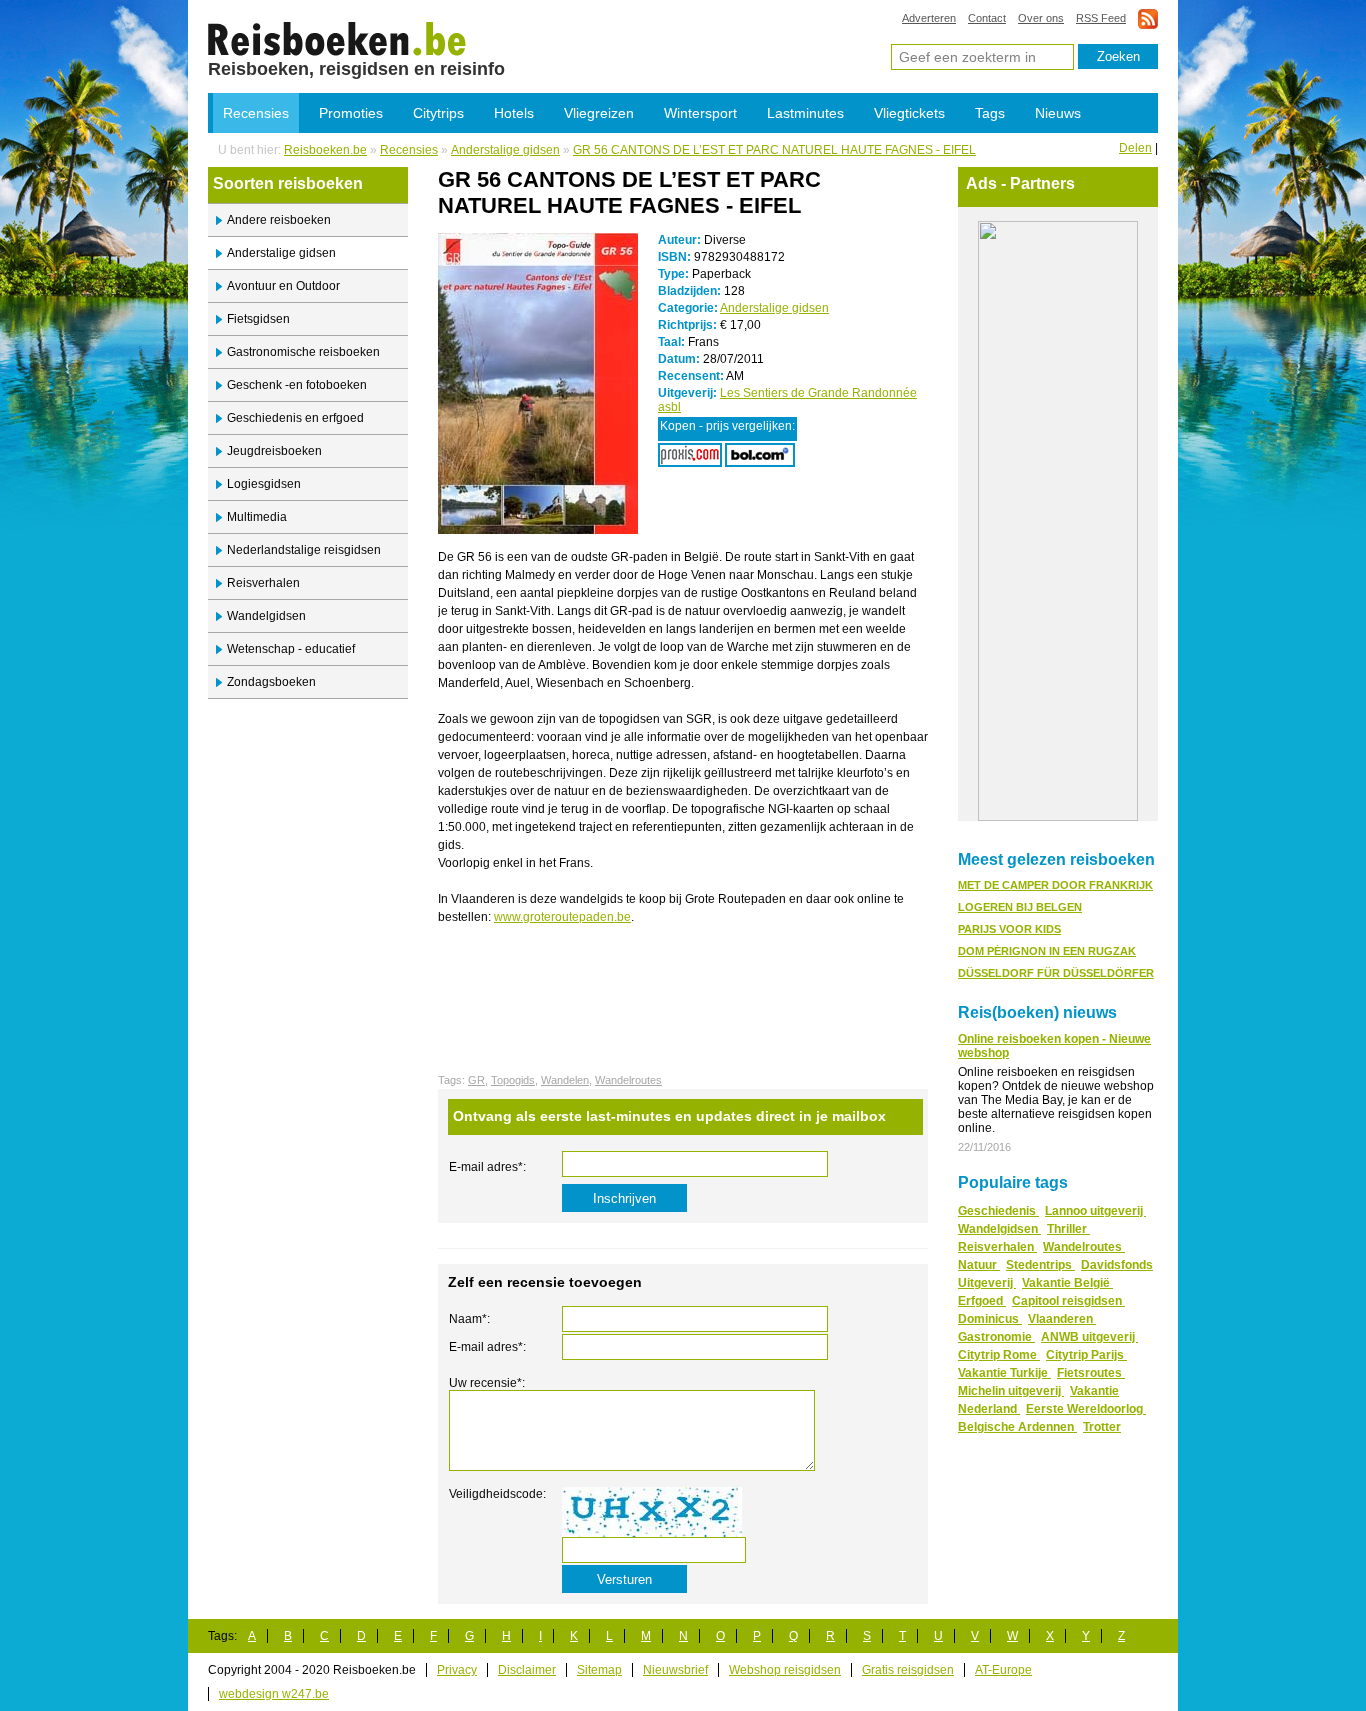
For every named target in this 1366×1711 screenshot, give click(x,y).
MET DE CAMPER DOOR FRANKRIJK (1055, 885)
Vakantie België (1067, 1283)
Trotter (1102, 1427)
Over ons (1041, 18)
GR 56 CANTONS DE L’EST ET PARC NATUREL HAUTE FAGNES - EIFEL (774, 150)
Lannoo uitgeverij (1095, 1211)
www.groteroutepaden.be (562, 917)
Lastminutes (805, 113)
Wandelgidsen (266, 616)
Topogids (513, 1080)
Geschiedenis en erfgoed (295, 418)
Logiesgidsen (264, 484)
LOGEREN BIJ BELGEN (1020, 907)
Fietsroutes (1091, 1373)
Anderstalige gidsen (505, 150)
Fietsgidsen (258, 319)
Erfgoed (982, 1301)
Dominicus (990, 1319)
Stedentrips (1040, 1265)
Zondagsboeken (271, 682)
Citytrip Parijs (1086, 1355)
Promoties (351, 113)
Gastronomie (996, 1337)
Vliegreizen (599, 113)
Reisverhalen (263, 583)
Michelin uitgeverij (1011, 1391)
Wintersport (700, 113)
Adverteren (929, 18)
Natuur (979, 1265)
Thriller (1068, 1229)
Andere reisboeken (279, 220)
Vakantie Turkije (1004, 1373)
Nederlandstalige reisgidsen (304, 550)
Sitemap (599, 1670)
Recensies (256, 113)
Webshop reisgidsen (785, 1670)
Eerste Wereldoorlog (1086, 1409)
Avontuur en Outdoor (283, 286)
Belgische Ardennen (1017, 1427)
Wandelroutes (628, 1080)
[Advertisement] (672, 971)
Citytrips (438, 113)
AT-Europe (1003, 1670)
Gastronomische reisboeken (303, 352)
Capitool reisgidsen (1068, 1301)
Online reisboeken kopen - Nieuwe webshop (1054, 1046)
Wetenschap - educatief (291, 649)
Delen (1135, 148)
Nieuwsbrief (675, 1670)
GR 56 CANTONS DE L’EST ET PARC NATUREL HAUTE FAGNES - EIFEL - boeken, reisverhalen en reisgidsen (337, 38)
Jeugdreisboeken (274, 451)
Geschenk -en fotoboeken (297, 385)
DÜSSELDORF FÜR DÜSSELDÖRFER (1056, 973)
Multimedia (257, 517)
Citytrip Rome (999, 1355)
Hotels (514, 113)
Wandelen (565, 1080)
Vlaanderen (1062, 1319)
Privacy (457, 1670)
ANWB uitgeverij (1089, 1337)
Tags (990, 113)
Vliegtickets (909, 113)
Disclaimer (527, 1670)
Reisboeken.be (325, 150)
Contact (987, 18)
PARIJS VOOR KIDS (1009, 929)
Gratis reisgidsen (908, 1670)
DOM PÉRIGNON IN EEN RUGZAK (1047, 951)
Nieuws (1058, 113)
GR (476, 1080)
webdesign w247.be (274, 1694)
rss (1148, 18)
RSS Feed (1101, 18)
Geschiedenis (998, 1211)
